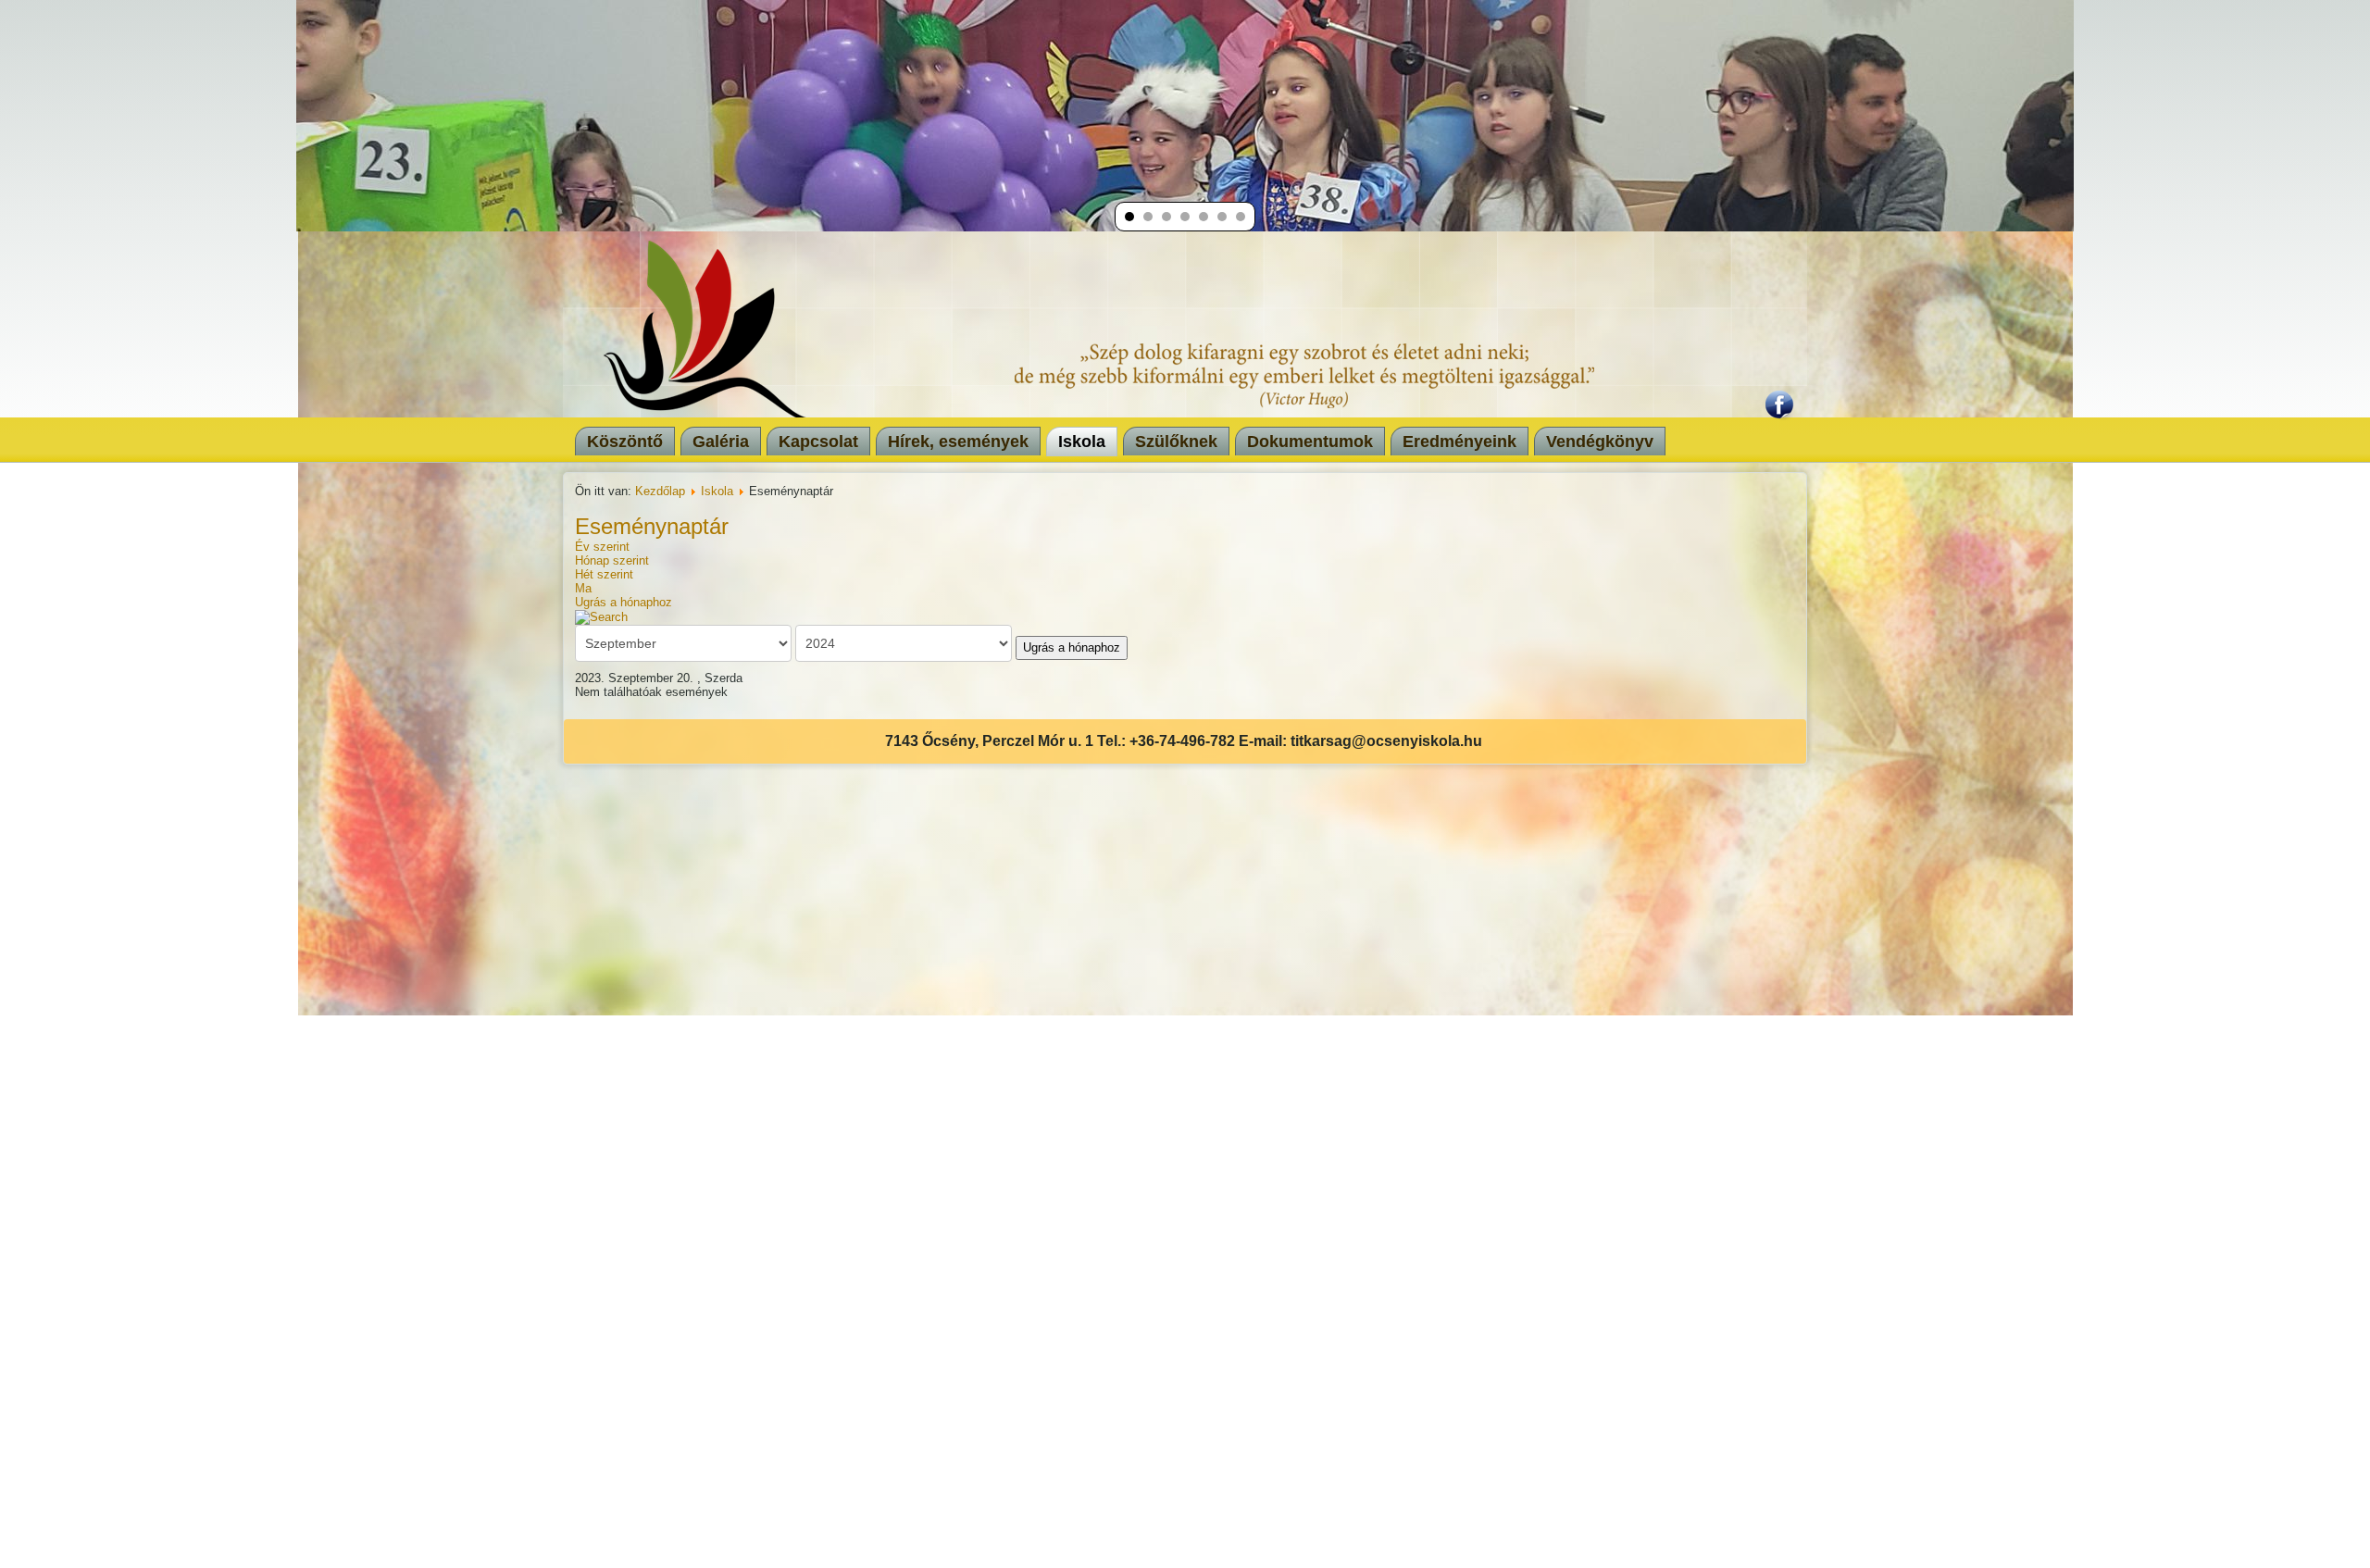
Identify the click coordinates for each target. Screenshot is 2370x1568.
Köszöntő (625, 442)
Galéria (721, 442)
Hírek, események (958, 442)
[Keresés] (601, 616)
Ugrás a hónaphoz (624, 602)
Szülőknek (1176, 442)
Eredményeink (1459, 442)
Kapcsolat (818, 442)
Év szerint (602, 547)
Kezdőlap (660, 491)
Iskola (1082, 442)
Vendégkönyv (1600, 442)
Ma (583, 588)
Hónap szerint (612, 560)
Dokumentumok (1310, 442)
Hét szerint (604, 574)
